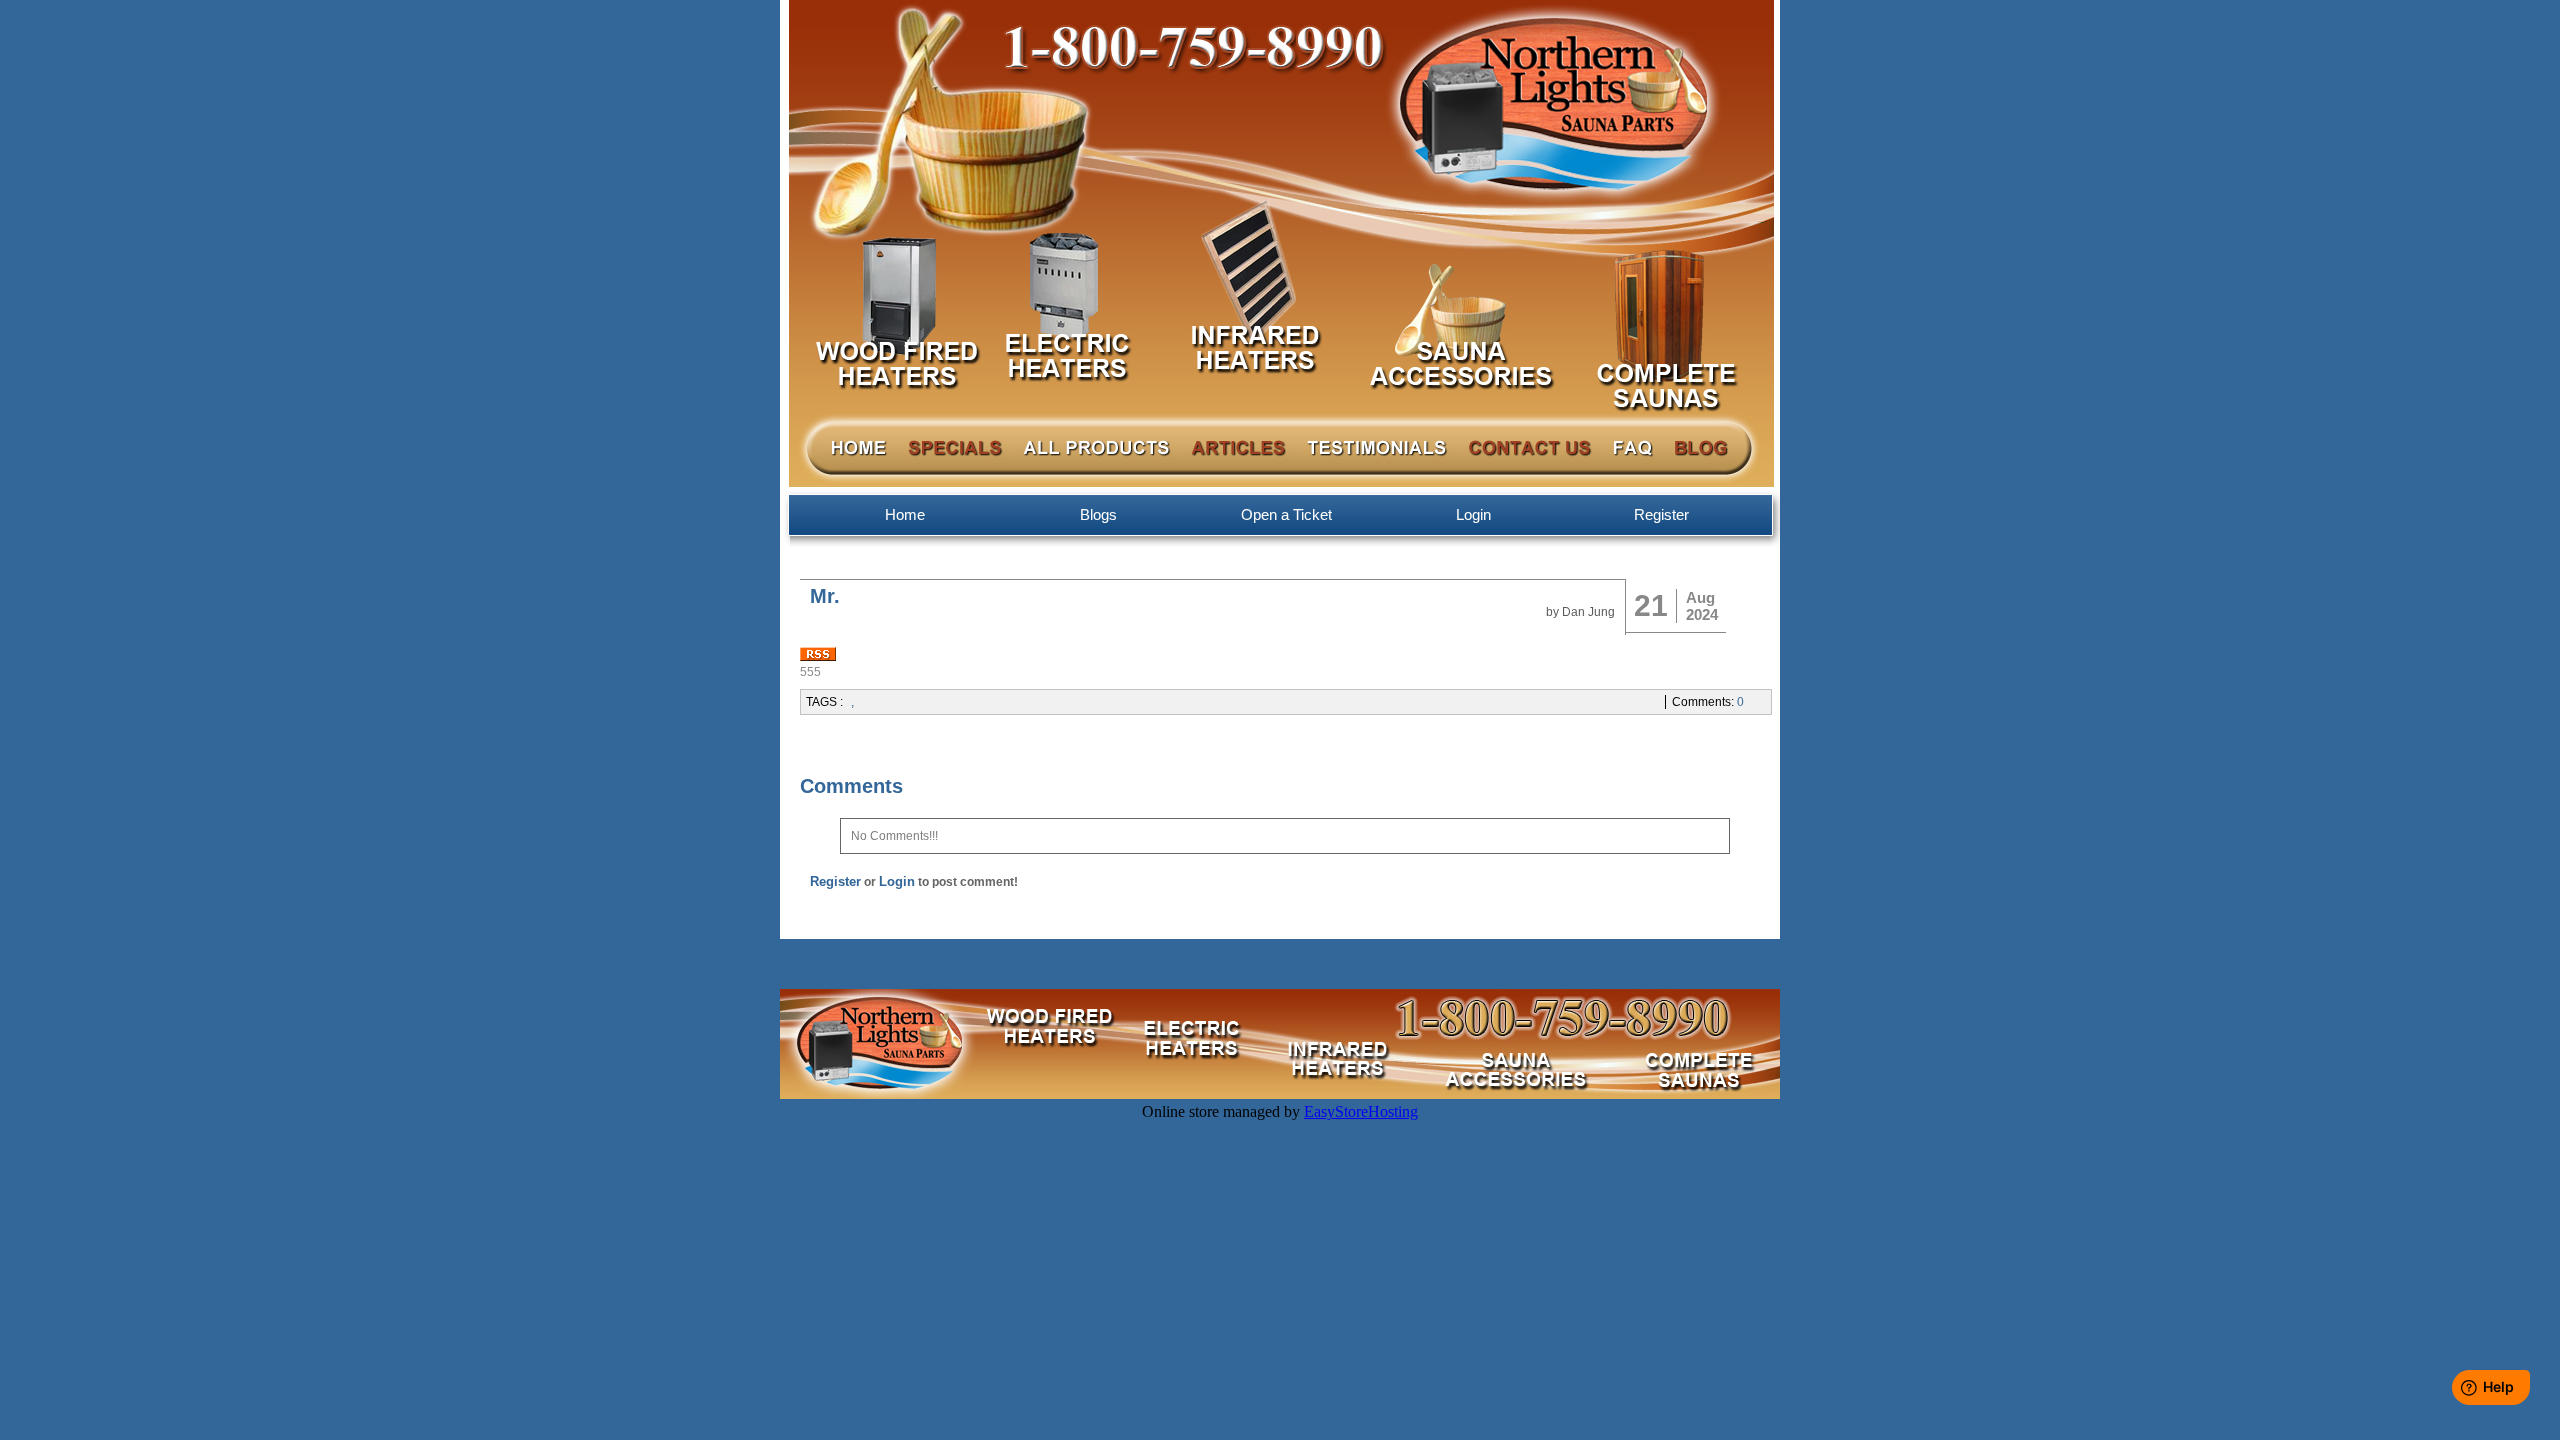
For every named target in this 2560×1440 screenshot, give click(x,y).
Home (905, 514)
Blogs (1098, 514)
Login (1473, 514)
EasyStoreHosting (1361, 1111)
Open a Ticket (1286, 514)
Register (1661, 514)
